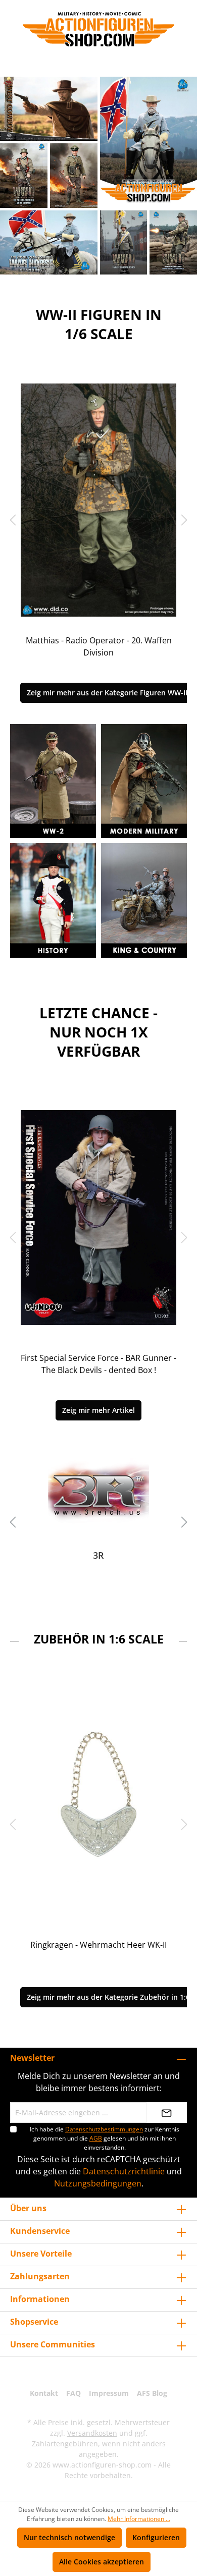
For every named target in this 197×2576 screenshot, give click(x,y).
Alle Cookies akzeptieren (102, 2562)
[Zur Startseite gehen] (98, 29)
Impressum (109, 2393)
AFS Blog (152, 2393)
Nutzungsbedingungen (98, 2183)
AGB (96, 2138)
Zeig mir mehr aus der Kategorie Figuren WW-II (107, 693)
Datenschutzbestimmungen (104, 2129)
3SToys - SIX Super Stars (99, 1555)
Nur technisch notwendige (69, 2537)
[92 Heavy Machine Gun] (98, 1804)
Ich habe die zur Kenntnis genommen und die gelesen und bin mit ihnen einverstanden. (105, 2138)
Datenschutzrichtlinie (124, 2171)
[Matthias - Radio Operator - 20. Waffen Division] (98, 500)
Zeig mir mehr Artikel (98, 1410)
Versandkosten (92, 2433)
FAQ (73, 2393)
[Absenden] (167, 2113)
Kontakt (44, 2393)
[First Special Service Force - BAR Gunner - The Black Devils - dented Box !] (98, 1218)
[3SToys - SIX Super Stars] (98, 1492)
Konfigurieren (156, 2537)
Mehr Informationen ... (139, 2519)
